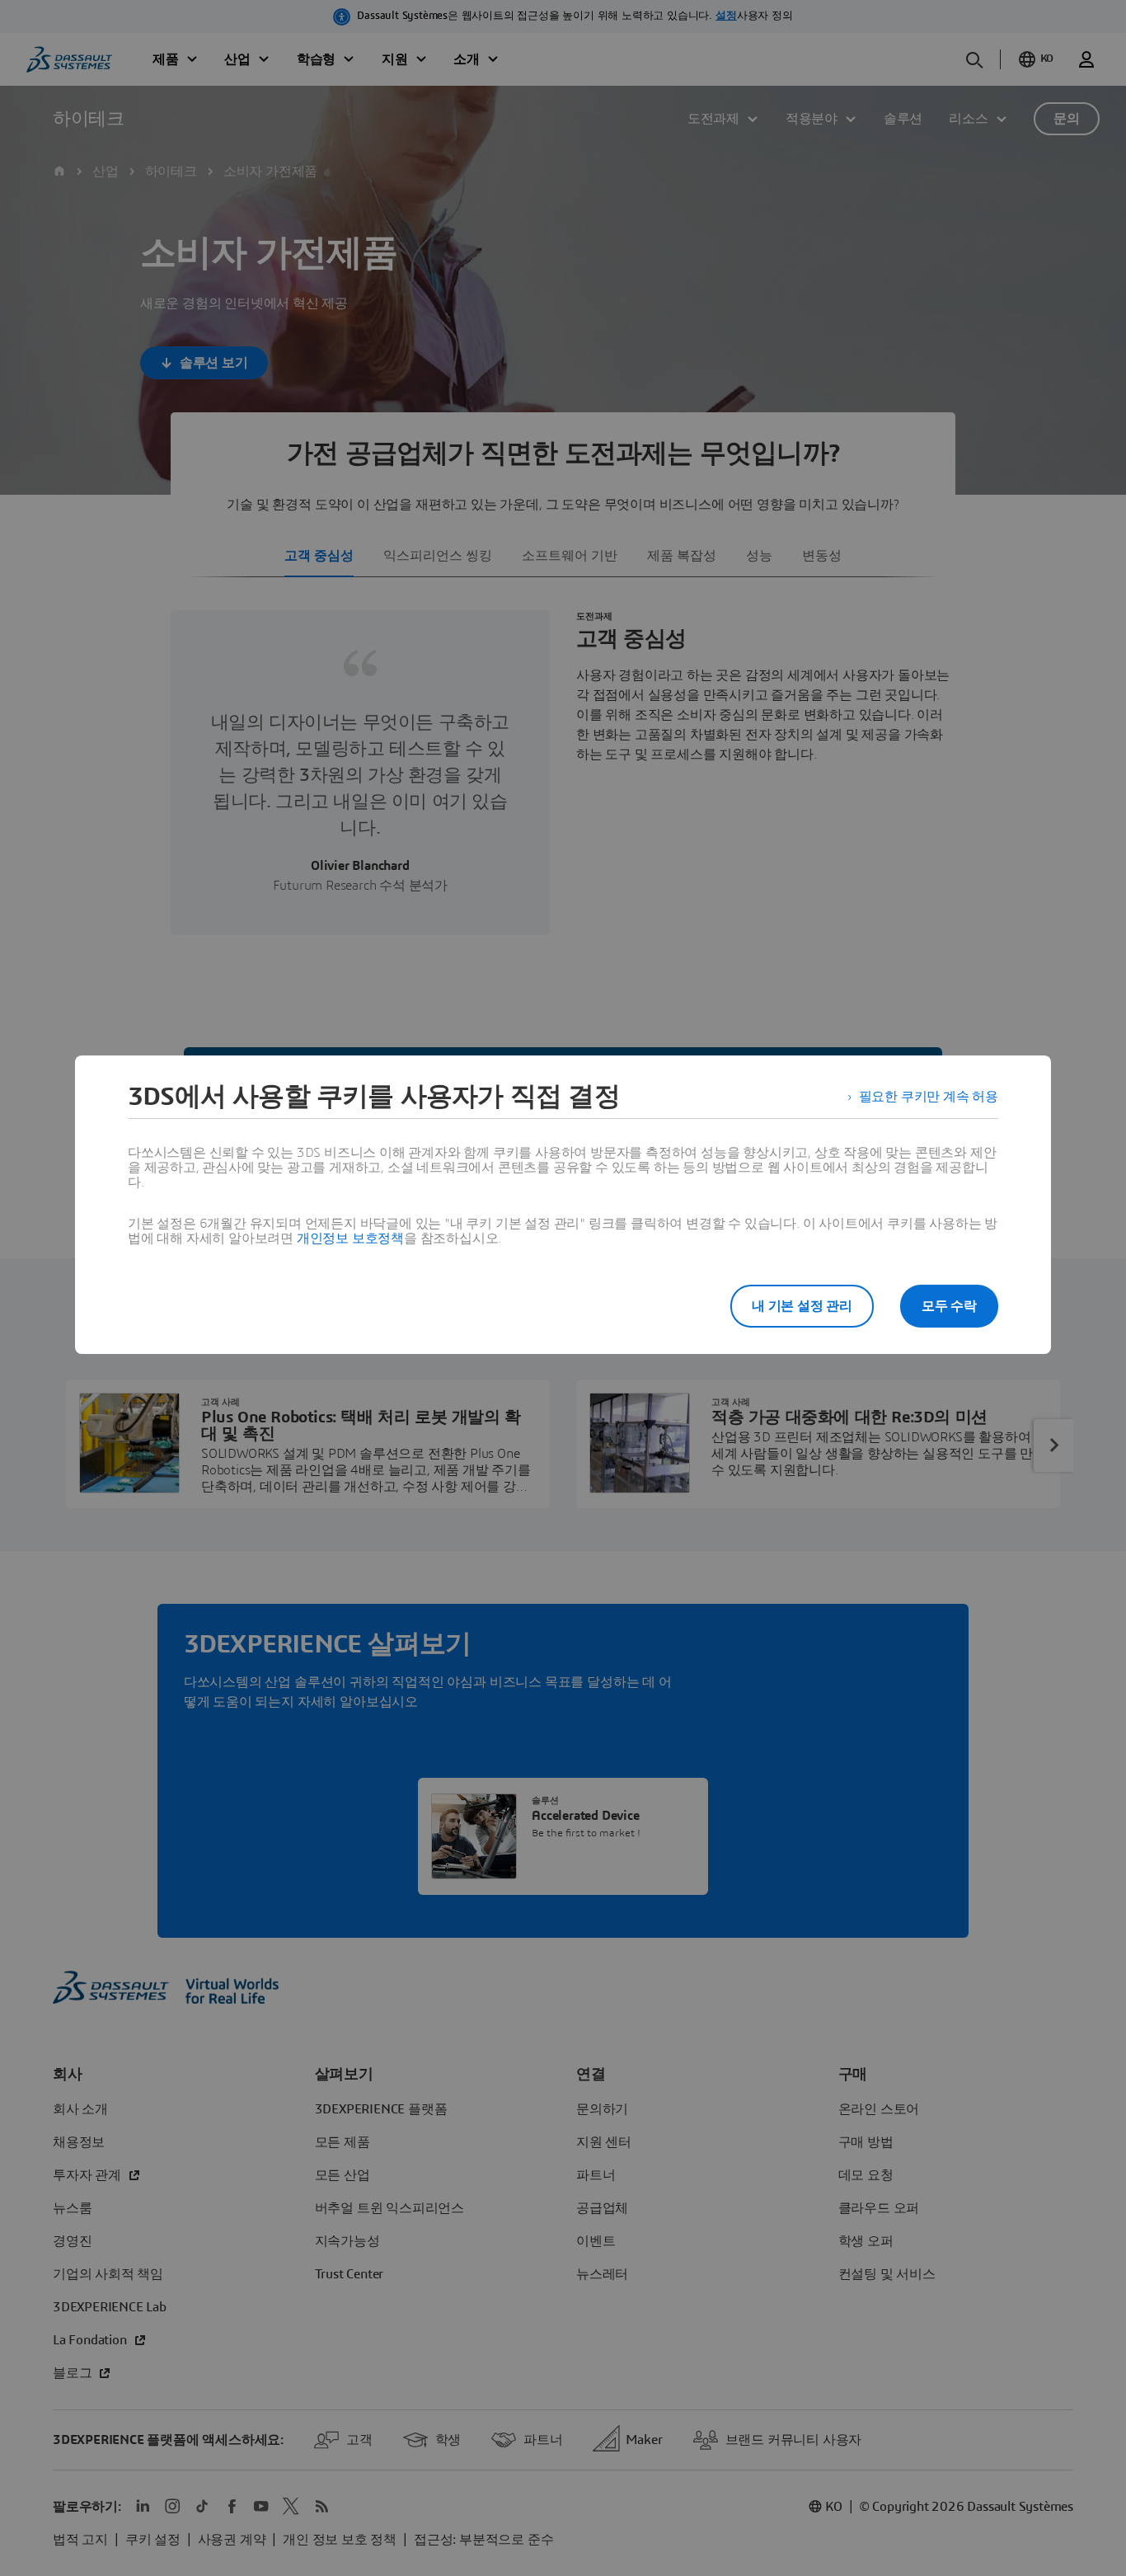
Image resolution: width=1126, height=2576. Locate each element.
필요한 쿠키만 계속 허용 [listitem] (929, 1097)
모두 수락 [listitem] (949, 1306)
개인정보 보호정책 (350, 1239)
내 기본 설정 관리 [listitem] (802, 1306)
